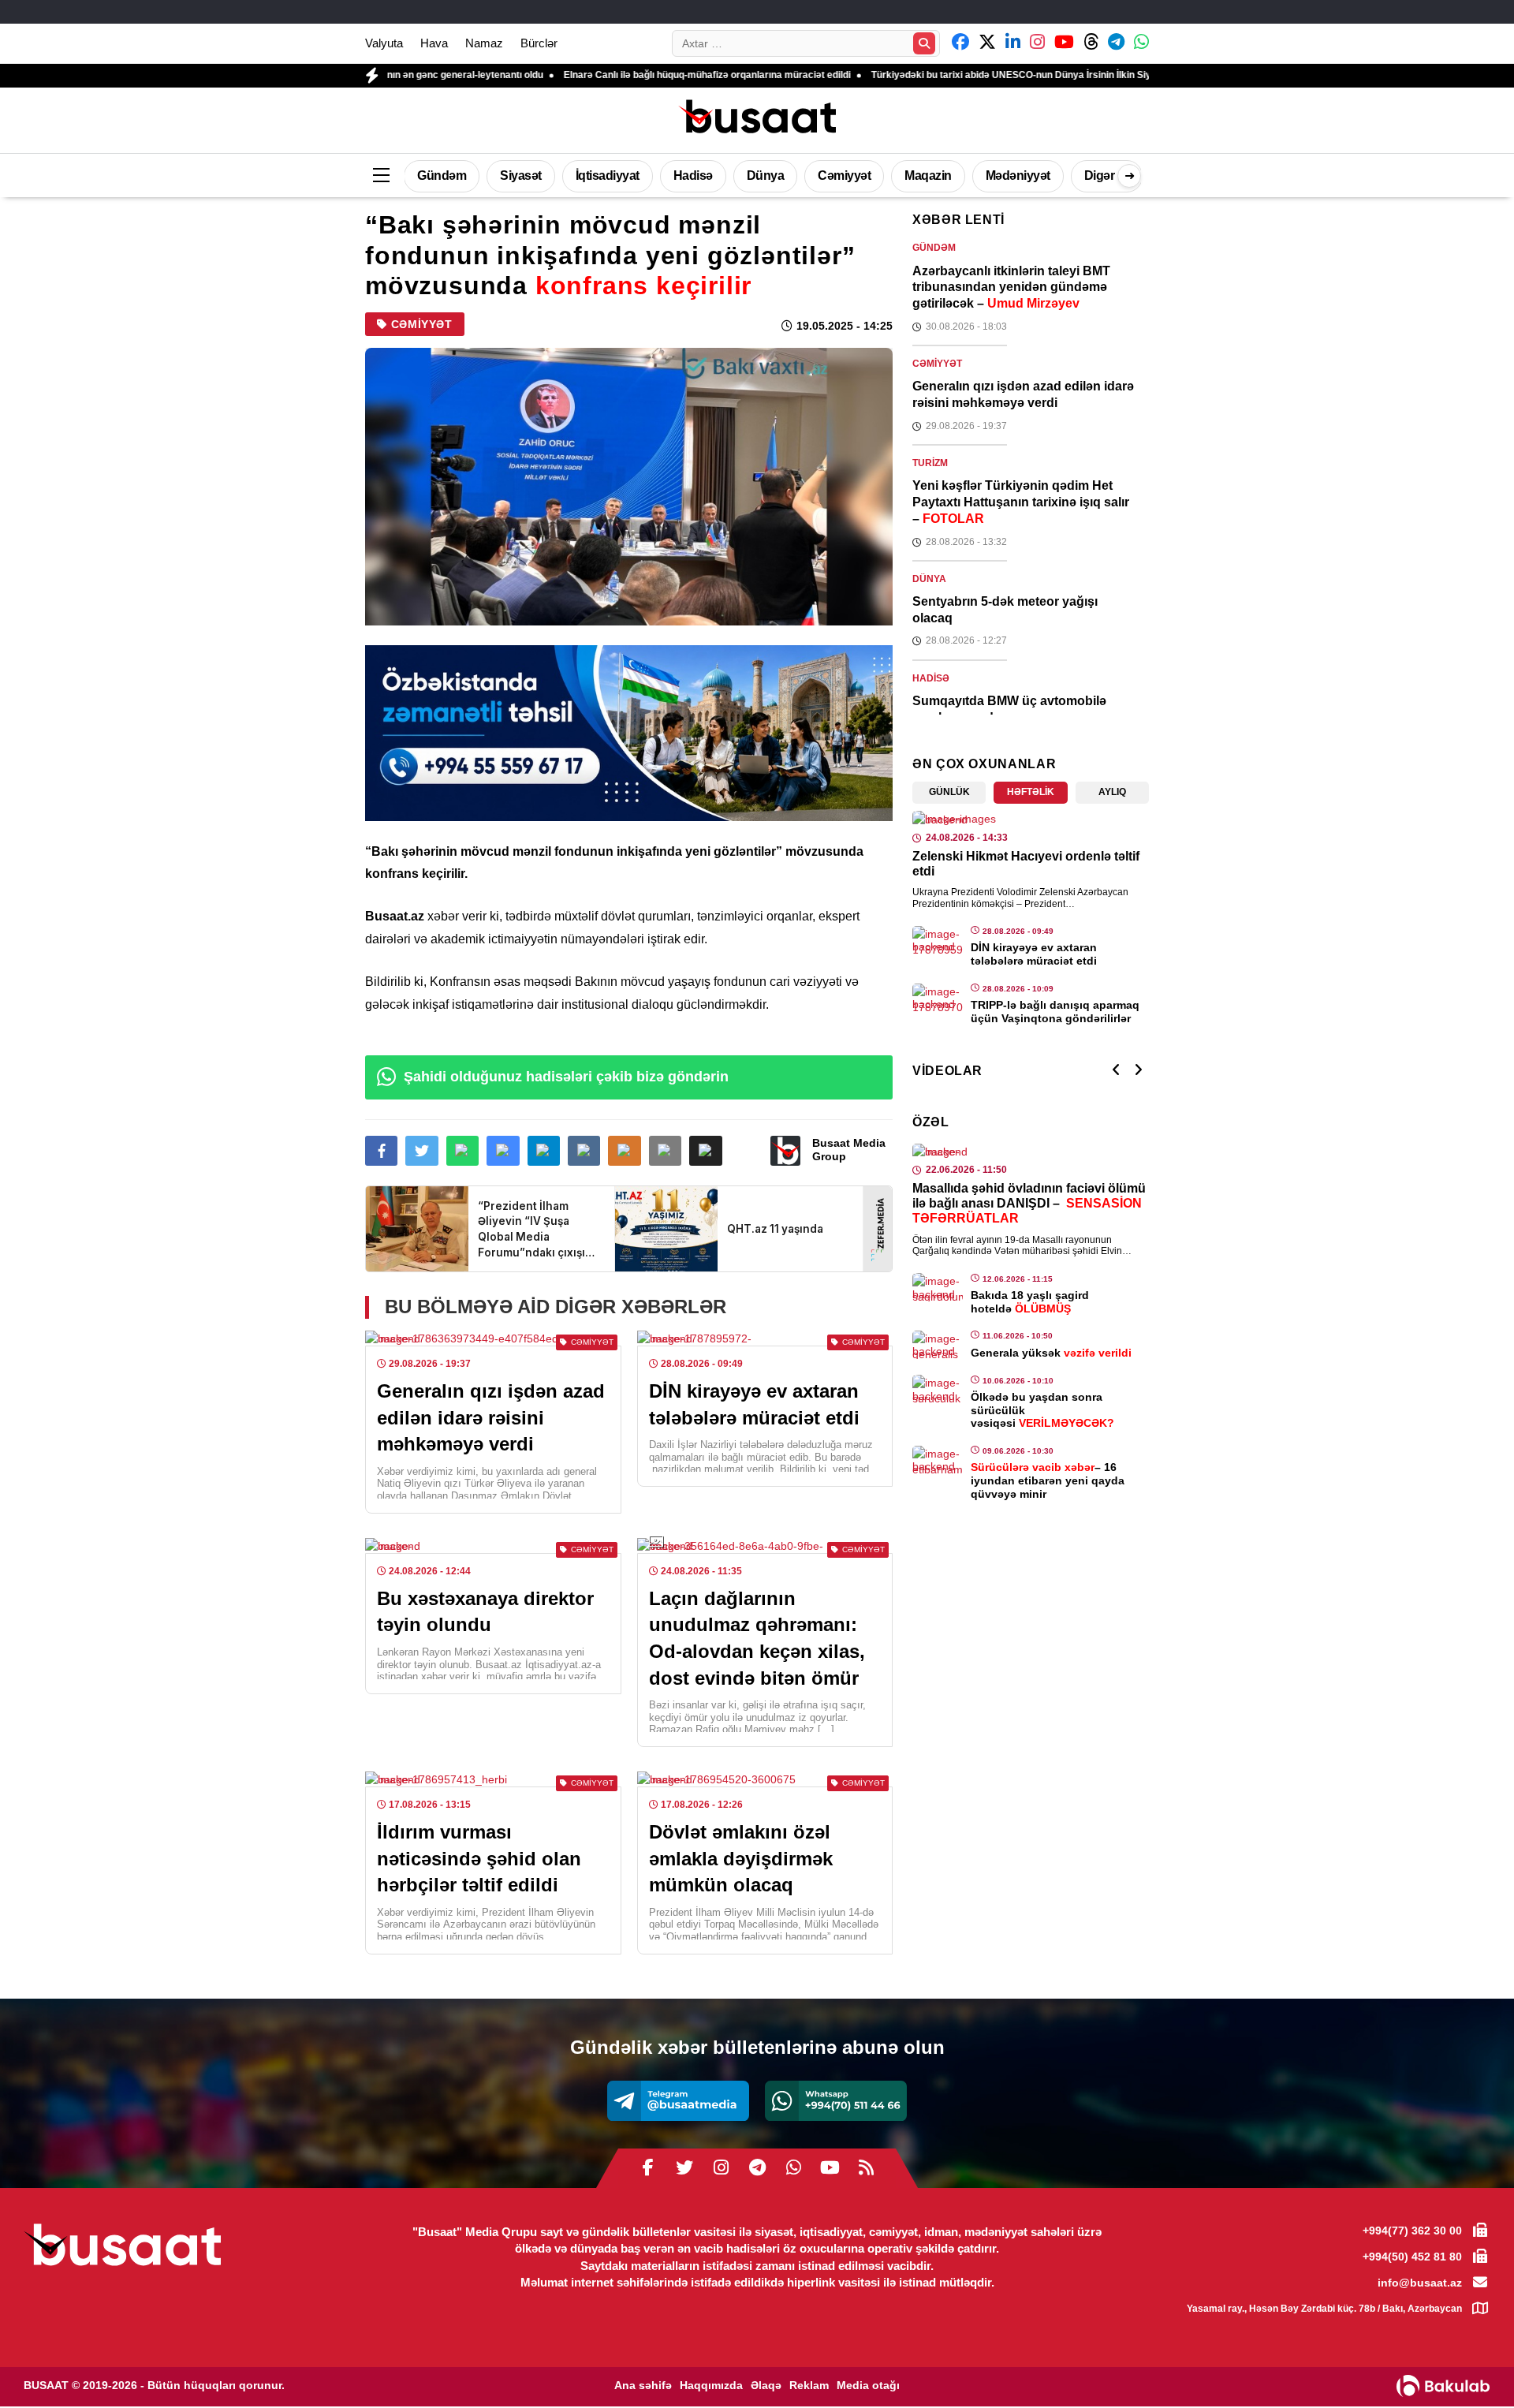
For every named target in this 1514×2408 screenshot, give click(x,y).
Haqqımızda (711, 2385)
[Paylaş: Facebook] (381, 1151)
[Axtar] (924, 43)
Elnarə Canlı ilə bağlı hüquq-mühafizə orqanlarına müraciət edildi (600, 75)
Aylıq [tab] (1112, 792)
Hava (434, 43)
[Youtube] (830, 2168)
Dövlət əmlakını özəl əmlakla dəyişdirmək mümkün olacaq (741, 1858)
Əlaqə (766, 2385)
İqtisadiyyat (608, 175)
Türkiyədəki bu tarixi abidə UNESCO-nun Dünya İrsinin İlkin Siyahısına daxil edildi (945, 75)
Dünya (766, 175)
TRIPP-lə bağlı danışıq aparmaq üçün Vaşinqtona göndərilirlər (1055, 1012)
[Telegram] (678, 2101)
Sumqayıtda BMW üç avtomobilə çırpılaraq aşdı (1009, 709)
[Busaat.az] (757, 118)
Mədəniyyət (1018, 175)
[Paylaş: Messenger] (503, 1151)
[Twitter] (684, 2168)
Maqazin (928, 175)
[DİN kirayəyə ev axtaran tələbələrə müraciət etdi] (938, 940)
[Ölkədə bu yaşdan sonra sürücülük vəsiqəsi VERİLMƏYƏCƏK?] (938, 1389)
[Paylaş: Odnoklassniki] (624, 1151)
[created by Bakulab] (1443, 2386)
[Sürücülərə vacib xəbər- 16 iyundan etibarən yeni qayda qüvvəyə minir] (938, 1460)
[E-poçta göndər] (665, 1151)
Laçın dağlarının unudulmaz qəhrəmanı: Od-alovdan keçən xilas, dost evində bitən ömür (757, 1638)
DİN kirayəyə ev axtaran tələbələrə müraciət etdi (754, 1404)
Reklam (809, 2385)
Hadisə (693, 175)
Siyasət (521, 175)
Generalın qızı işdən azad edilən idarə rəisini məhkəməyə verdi (491, 1417)
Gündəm (442, 175)
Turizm (930, 463)
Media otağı (868, 2385)
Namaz (484, 43)
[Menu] (381, 176)
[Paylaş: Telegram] (544, 1151)
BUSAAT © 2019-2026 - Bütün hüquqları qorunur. (154, 2385)
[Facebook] (648, 2168)
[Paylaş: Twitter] (421, 1151)
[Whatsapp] (836, 2101)
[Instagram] (721, 2168)
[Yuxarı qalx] (1470, 2364)
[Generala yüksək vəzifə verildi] (938, 1345)
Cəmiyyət (844, 175)
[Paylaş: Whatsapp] (462, 1151)
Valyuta (384, 43)
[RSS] (866, 2168)
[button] (705, 1151)
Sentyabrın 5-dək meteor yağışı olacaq (1005, 610)
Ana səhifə (643, 2385)
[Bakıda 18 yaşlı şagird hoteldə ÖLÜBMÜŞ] (938, 1287)
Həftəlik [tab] (1031, 792)
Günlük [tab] (949, 792)
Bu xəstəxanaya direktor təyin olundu (485, 1612)
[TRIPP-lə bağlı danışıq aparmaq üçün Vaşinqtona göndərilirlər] (938, 998)
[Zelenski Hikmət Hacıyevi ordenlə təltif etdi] (1031, 819)
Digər (1100, 175)
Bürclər (539, 43)
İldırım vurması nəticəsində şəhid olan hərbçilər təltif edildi (479, 1858)
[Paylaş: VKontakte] (584, 1151)
